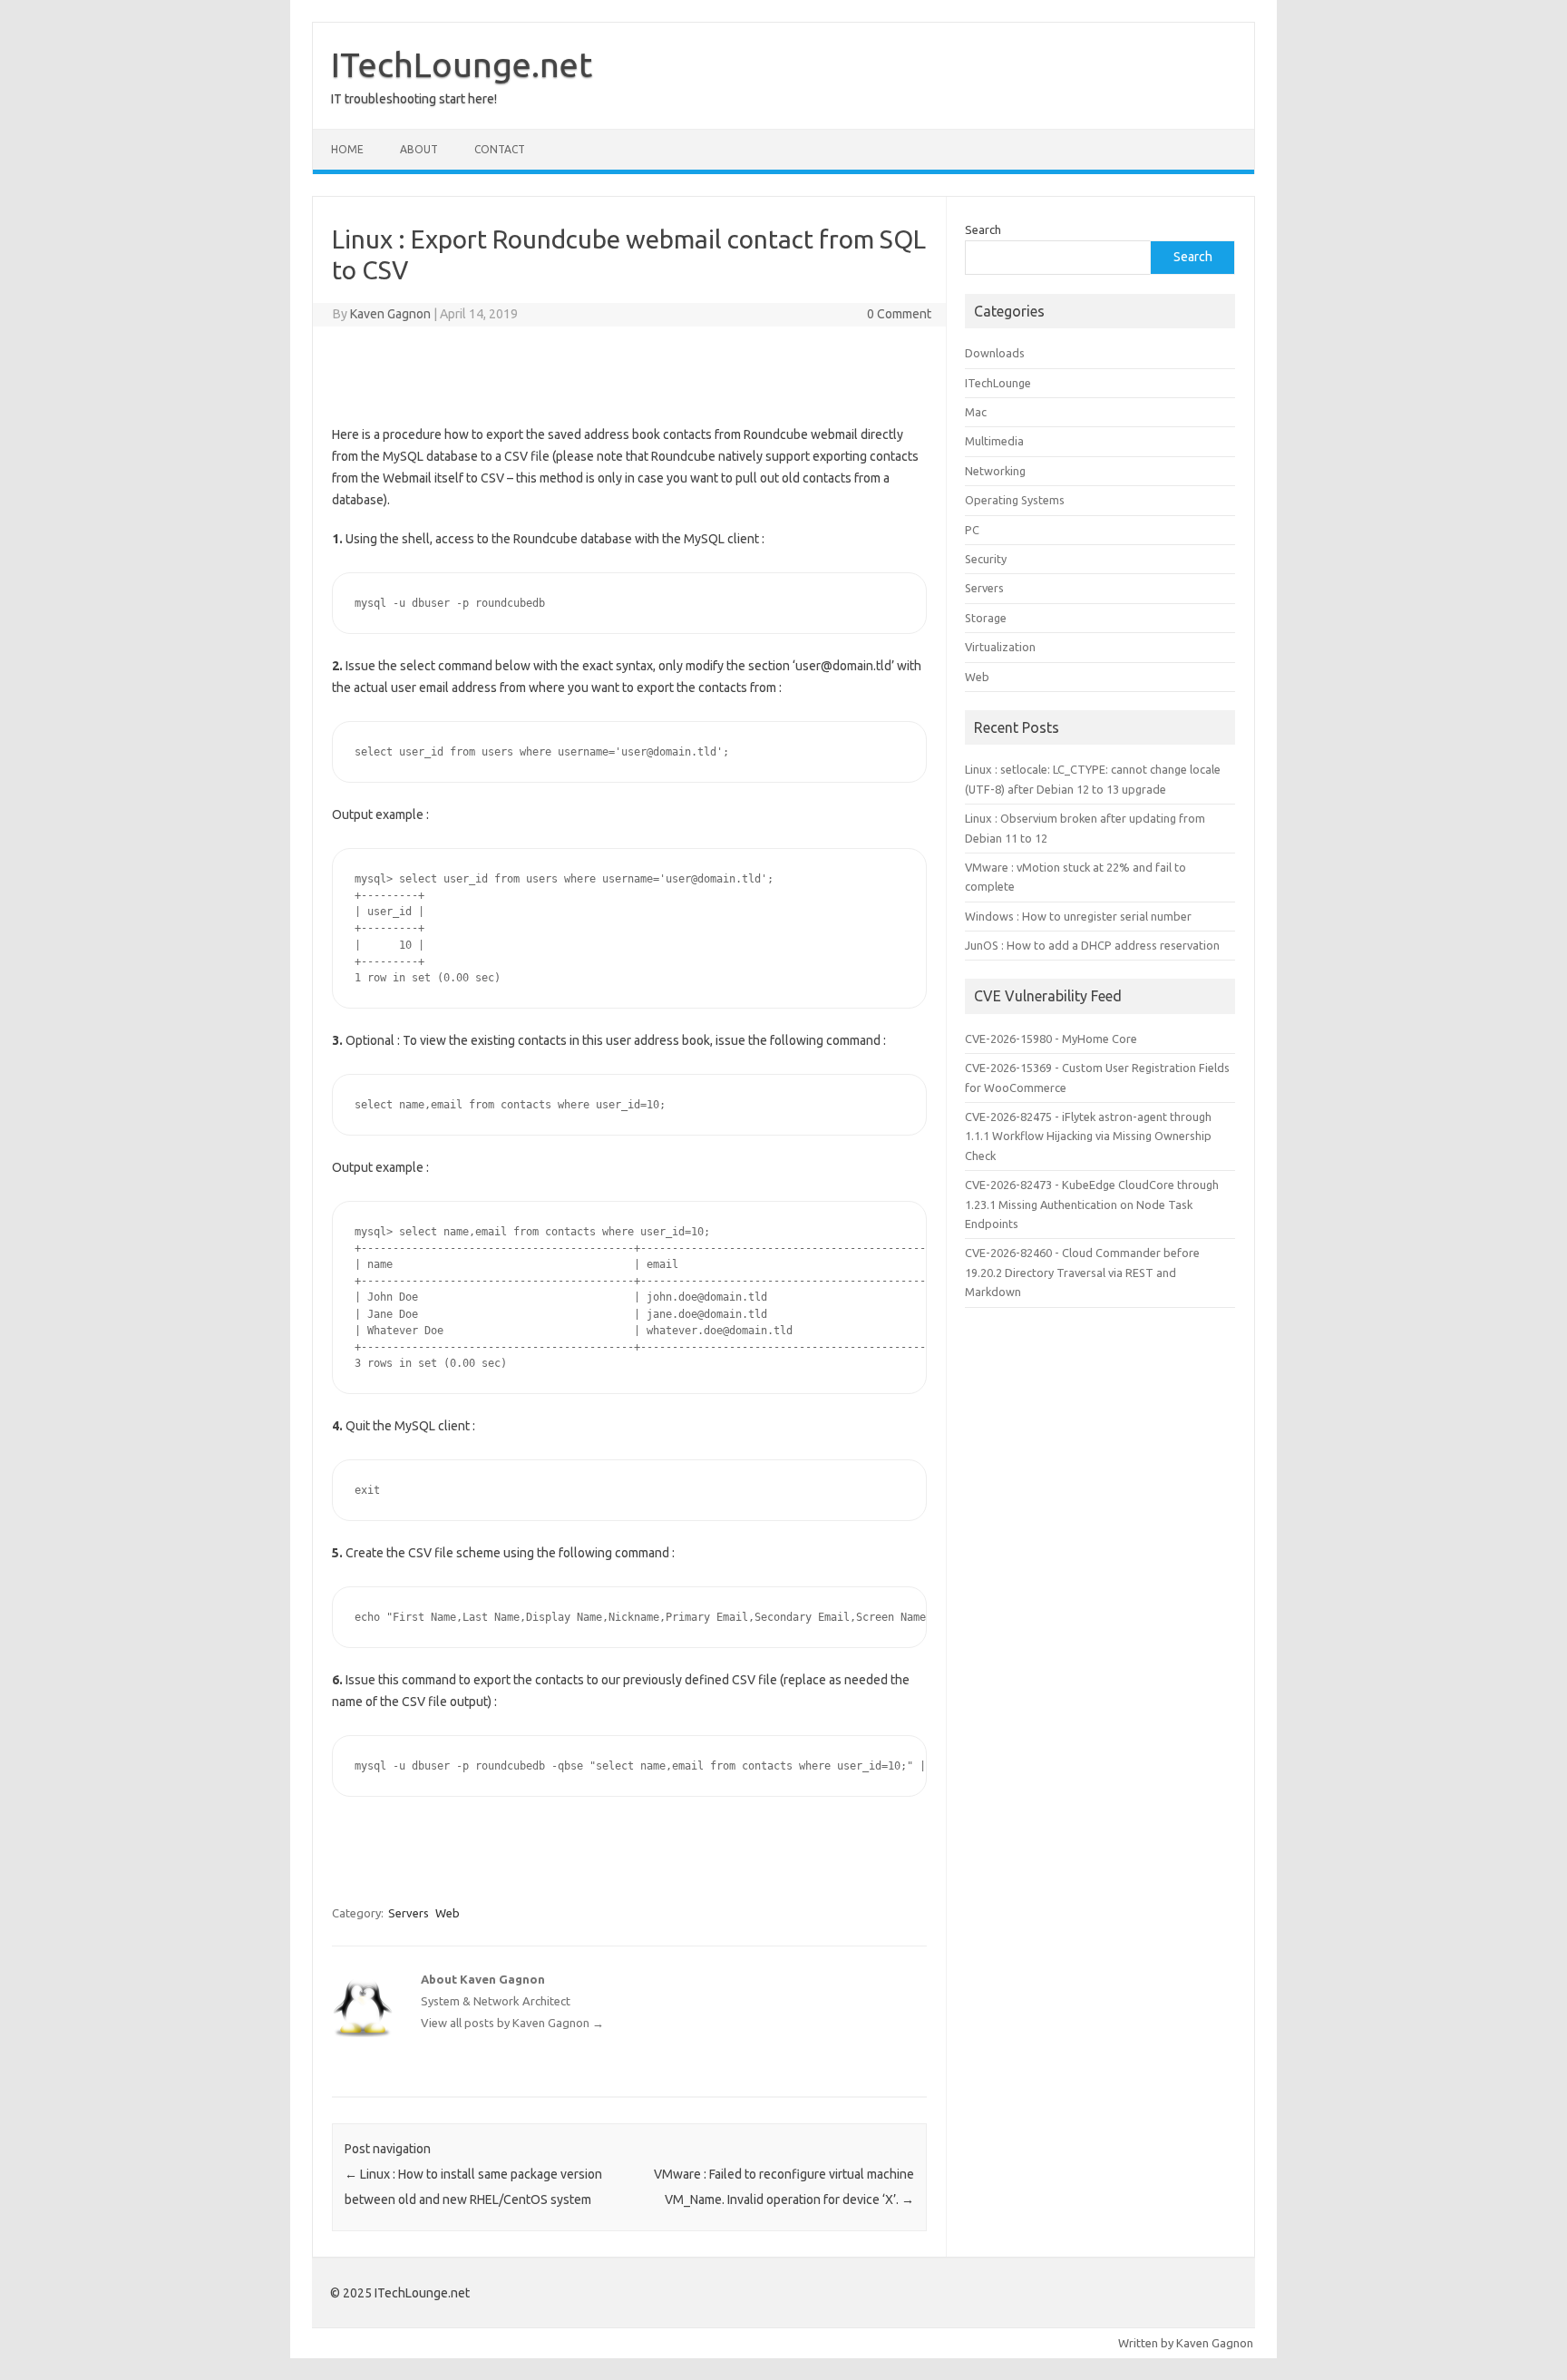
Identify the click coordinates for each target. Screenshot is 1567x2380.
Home (347, 149)
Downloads (995, 353)
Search (983, 229)
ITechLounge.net (462, 64)
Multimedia (994, 441)
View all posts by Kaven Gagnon (512, 2023)
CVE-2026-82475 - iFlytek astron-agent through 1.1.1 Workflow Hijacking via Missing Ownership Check (1088, 1136)
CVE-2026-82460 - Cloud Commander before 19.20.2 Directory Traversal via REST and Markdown (1082, 1272)
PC (972, 530)
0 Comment (899, 314)
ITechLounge (998, 383)
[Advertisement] (629, 372)
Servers (409, 1913)
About (419, 149)
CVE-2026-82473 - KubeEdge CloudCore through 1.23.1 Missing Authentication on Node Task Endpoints (1092, 1204)
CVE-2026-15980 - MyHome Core (1051, 1039)
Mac (976, 412)
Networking (995, 471)
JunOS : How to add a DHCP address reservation (1092, 945)
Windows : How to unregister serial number (1078, 916)
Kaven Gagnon (390, 314)
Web (448, 1913)
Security (986, 559)
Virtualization (1000, 647)
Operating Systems (1015, 500)
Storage (986, 618)
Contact (500, 149)
